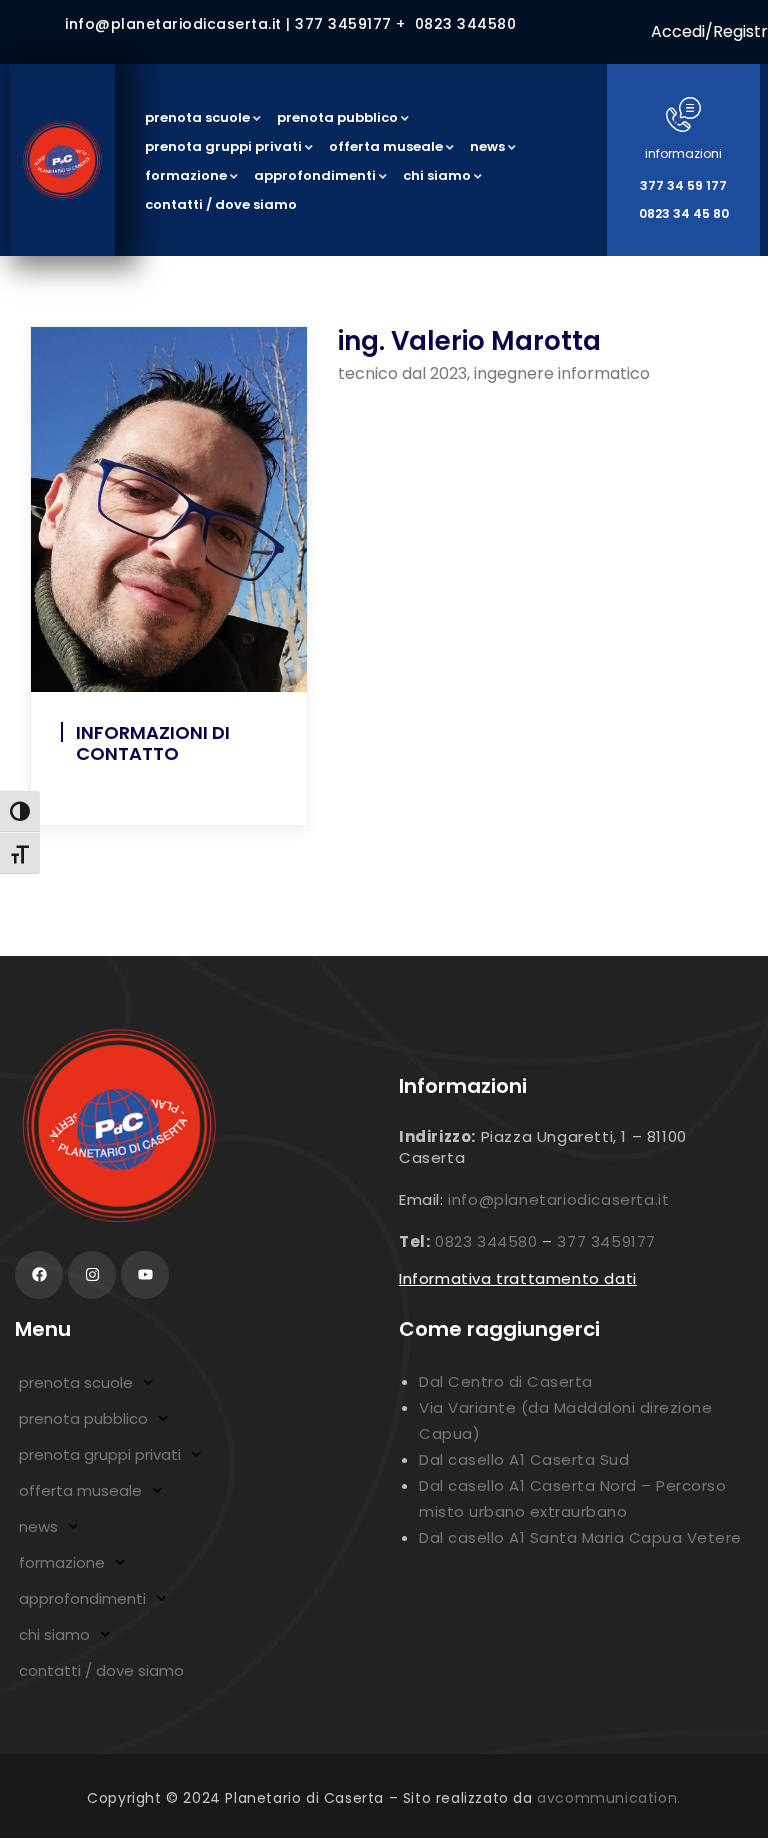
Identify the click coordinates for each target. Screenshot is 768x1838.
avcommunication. (609, 1798)
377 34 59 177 (683, 185)
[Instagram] (92, 1275)
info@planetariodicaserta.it (558, 1199)
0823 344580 (486, 1241)
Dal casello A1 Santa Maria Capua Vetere (580, 1537)
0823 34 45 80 (684, 213)
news (38, 1526)
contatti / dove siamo (101, 1670)
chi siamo (54, 1634)
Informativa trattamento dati (518, 1278)
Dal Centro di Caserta (506, 1381)
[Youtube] (145, 1275)
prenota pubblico (83, 1418)
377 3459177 (606, 1241)
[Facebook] (39, 1275)
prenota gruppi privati (100, 1454)
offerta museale (80, 1490)
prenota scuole (76, 1382)
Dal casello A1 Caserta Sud (524, 1459)
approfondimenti (82, 1598)
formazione (62, 1562)
